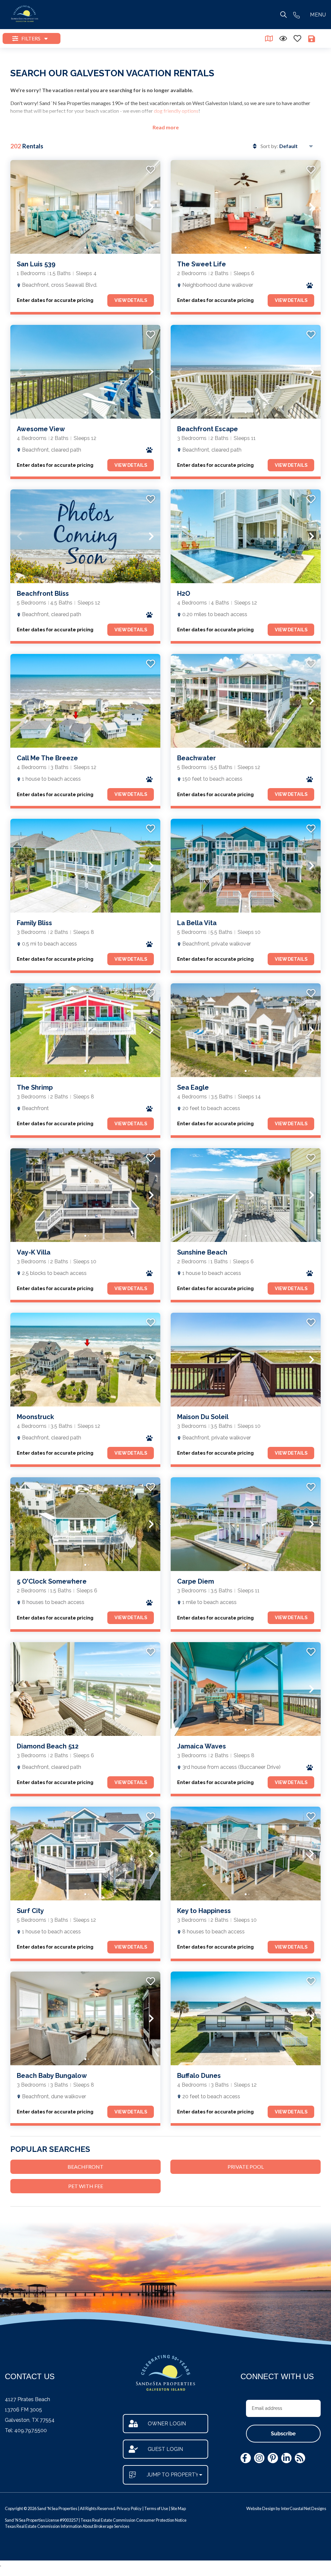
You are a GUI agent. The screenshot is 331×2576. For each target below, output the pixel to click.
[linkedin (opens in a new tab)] (286, 2458)
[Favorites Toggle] (297, 38)
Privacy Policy (129, 2508)
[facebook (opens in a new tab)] (246, 2458)
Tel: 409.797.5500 (26, 2430)
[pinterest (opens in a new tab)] (273, 2458)
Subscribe (283, 2434)
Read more (166, 127)
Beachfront (85, 2167)
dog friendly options (176, 111)
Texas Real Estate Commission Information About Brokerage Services (67, 2526)
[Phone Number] (296, 15)
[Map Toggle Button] (269, 38)
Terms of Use (156, 2508)
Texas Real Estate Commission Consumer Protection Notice (133, 2520)
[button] (19, 207)
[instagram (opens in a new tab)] (259, 2458)
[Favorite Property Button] (150, 168)
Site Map (178, 2508)
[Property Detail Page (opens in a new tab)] (85, 207)
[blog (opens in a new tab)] (300, 2458)
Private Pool (246, 2167)
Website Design (261, 2508)
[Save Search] (312, 38)
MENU (318, 15)
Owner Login (167, 2424)
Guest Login (165, 2449)
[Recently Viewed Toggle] (283, 38)
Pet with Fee (86, 2186)
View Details (131, 300)
